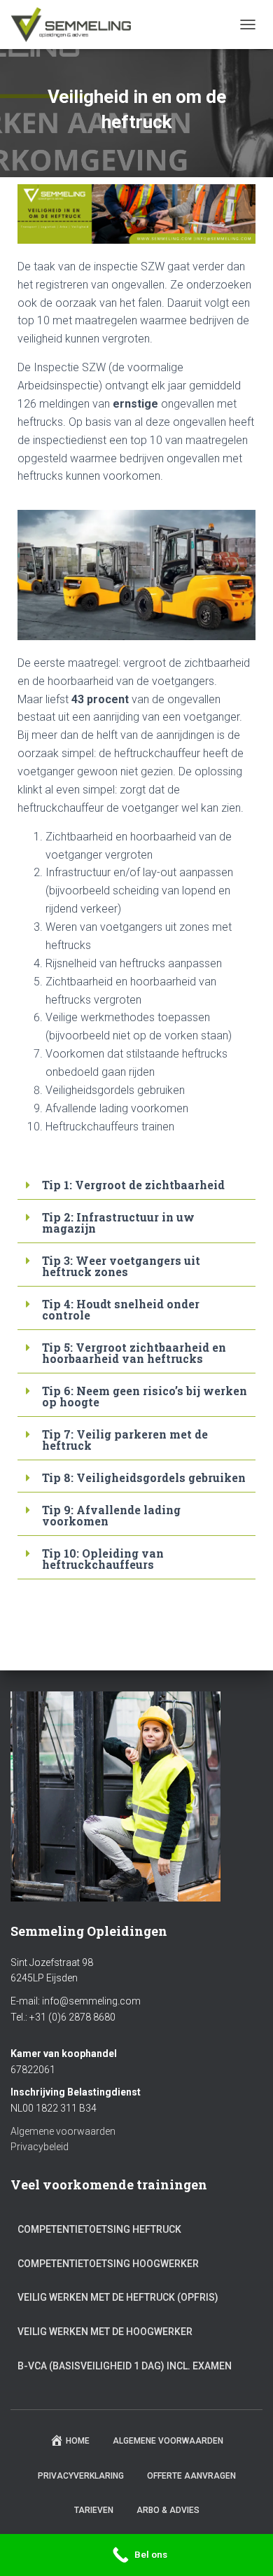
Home (78, 2441)
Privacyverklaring (81, 2476)
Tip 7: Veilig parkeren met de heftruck (125, 1440)
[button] (136, 1185)
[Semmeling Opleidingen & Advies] (76, 25)
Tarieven (94, 2510)
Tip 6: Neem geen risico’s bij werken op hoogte (145, 1396)
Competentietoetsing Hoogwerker (108, 2264)
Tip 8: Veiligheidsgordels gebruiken (144, 1477)
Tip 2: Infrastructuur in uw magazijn (118, 1223)
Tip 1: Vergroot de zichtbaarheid (133, 1185)
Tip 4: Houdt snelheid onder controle (121, 1309)
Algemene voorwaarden (63, 2131)
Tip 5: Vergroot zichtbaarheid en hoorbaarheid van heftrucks (134, 1353)
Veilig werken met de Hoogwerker (105, 2332)
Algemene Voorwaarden (168, 2441)
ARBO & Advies (168, 2510)
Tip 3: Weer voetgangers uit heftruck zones (121, 1266)
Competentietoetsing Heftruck (99, 2229)
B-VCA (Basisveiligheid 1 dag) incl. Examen (125, 2366)
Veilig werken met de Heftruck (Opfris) (118, 2297)
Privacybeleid (40, 2147)
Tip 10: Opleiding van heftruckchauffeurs (103, 1559)
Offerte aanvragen (191, 2476)
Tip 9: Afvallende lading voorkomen (111, 1515)
